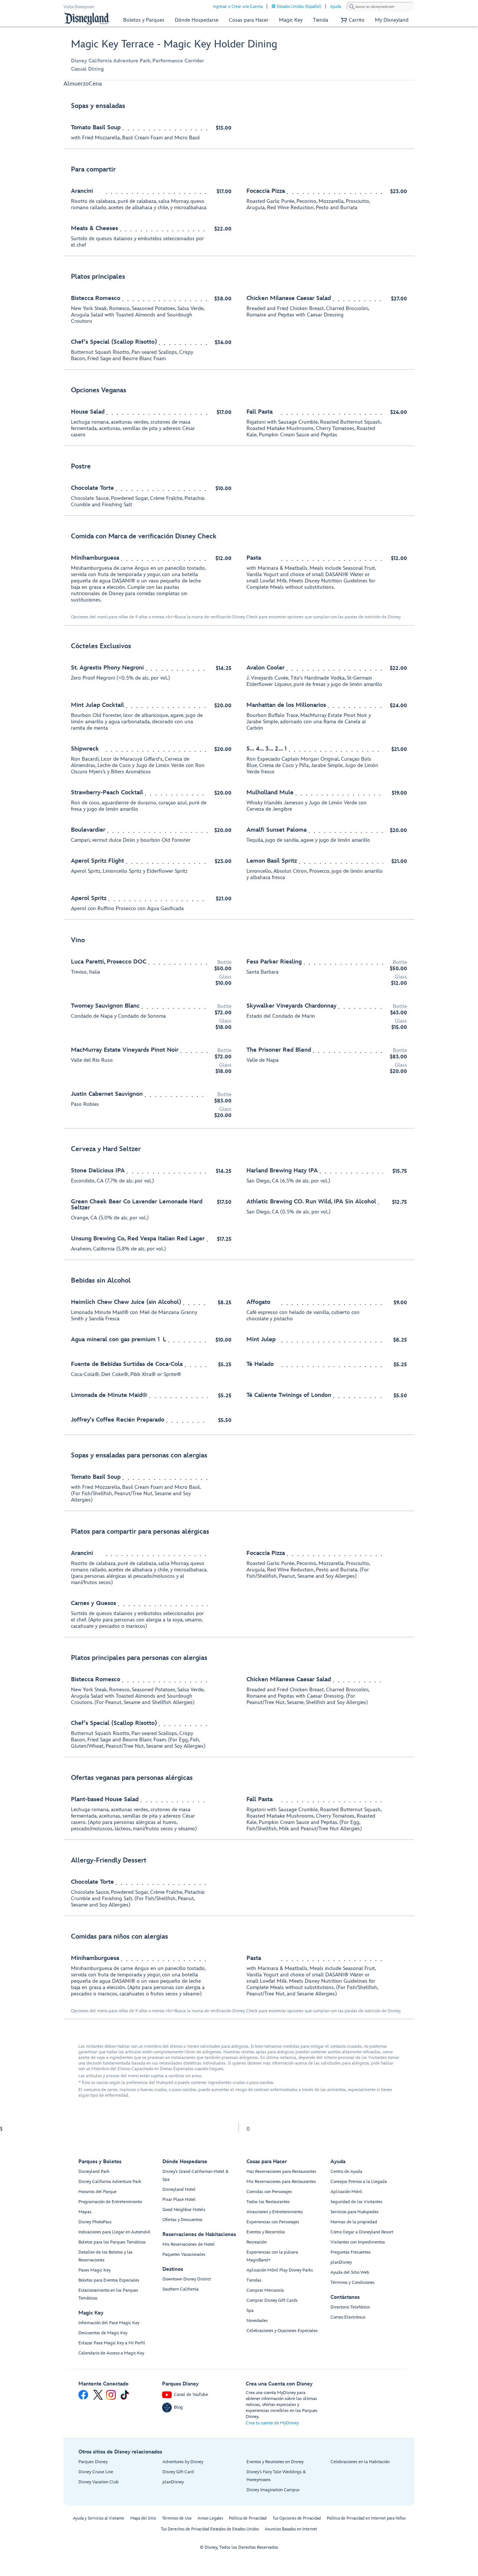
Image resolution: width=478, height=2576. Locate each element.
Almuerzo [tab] (76, 84)
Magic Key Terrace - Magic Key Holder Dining (174, 44)
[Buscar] (352, 7)
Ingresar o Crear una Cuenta (238, 7)
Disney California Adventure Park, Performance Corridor (137, 61)
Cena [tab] (95, 84)
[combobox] (381, 7)
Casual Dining (87, 69)
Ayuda (336, 7)
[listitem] (239, 122)
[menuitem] (274, 6)
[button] (352, 20)
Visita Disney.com (79, 7)
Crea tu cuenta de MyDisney (272, 2423)
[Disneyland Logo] (87, 18)
